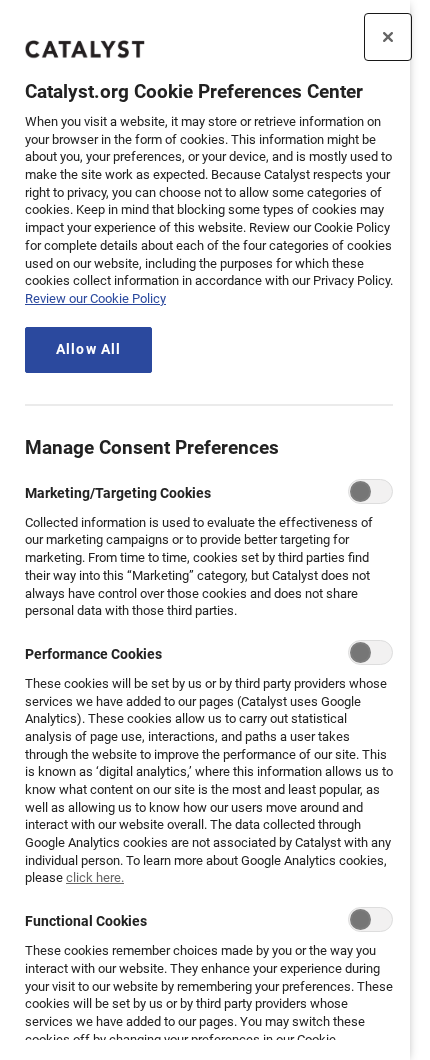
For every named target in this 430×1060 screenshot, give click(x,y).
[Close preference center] (388, 37)
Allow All (88, 349)
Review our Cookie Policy (95, 298)
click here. (95, 877)
